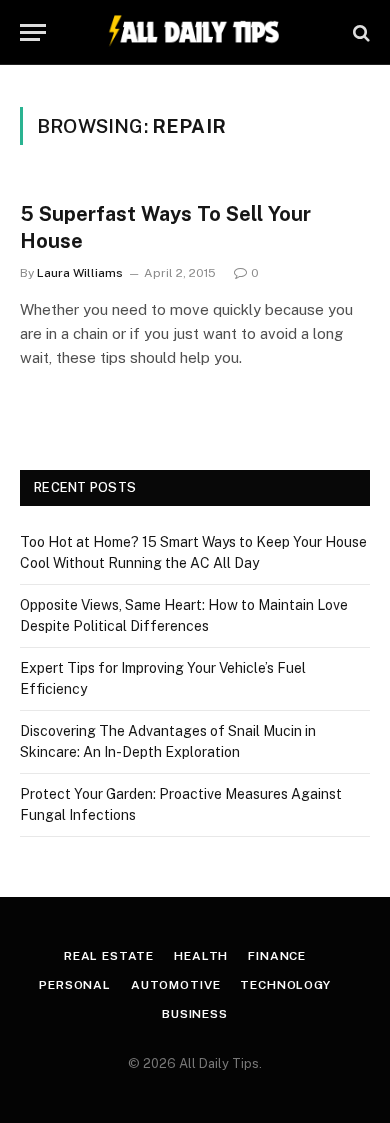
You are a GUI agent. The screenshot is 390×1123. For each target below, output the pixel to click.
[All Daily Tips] (195, 32)
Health (201, 956)
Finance (277, 956)
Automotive (175, 985)
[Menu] (33, 32)
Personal (75, 985)
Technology (285, 985)
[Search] (359, 32)
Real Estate (109, 956)
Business (195, 1014)
